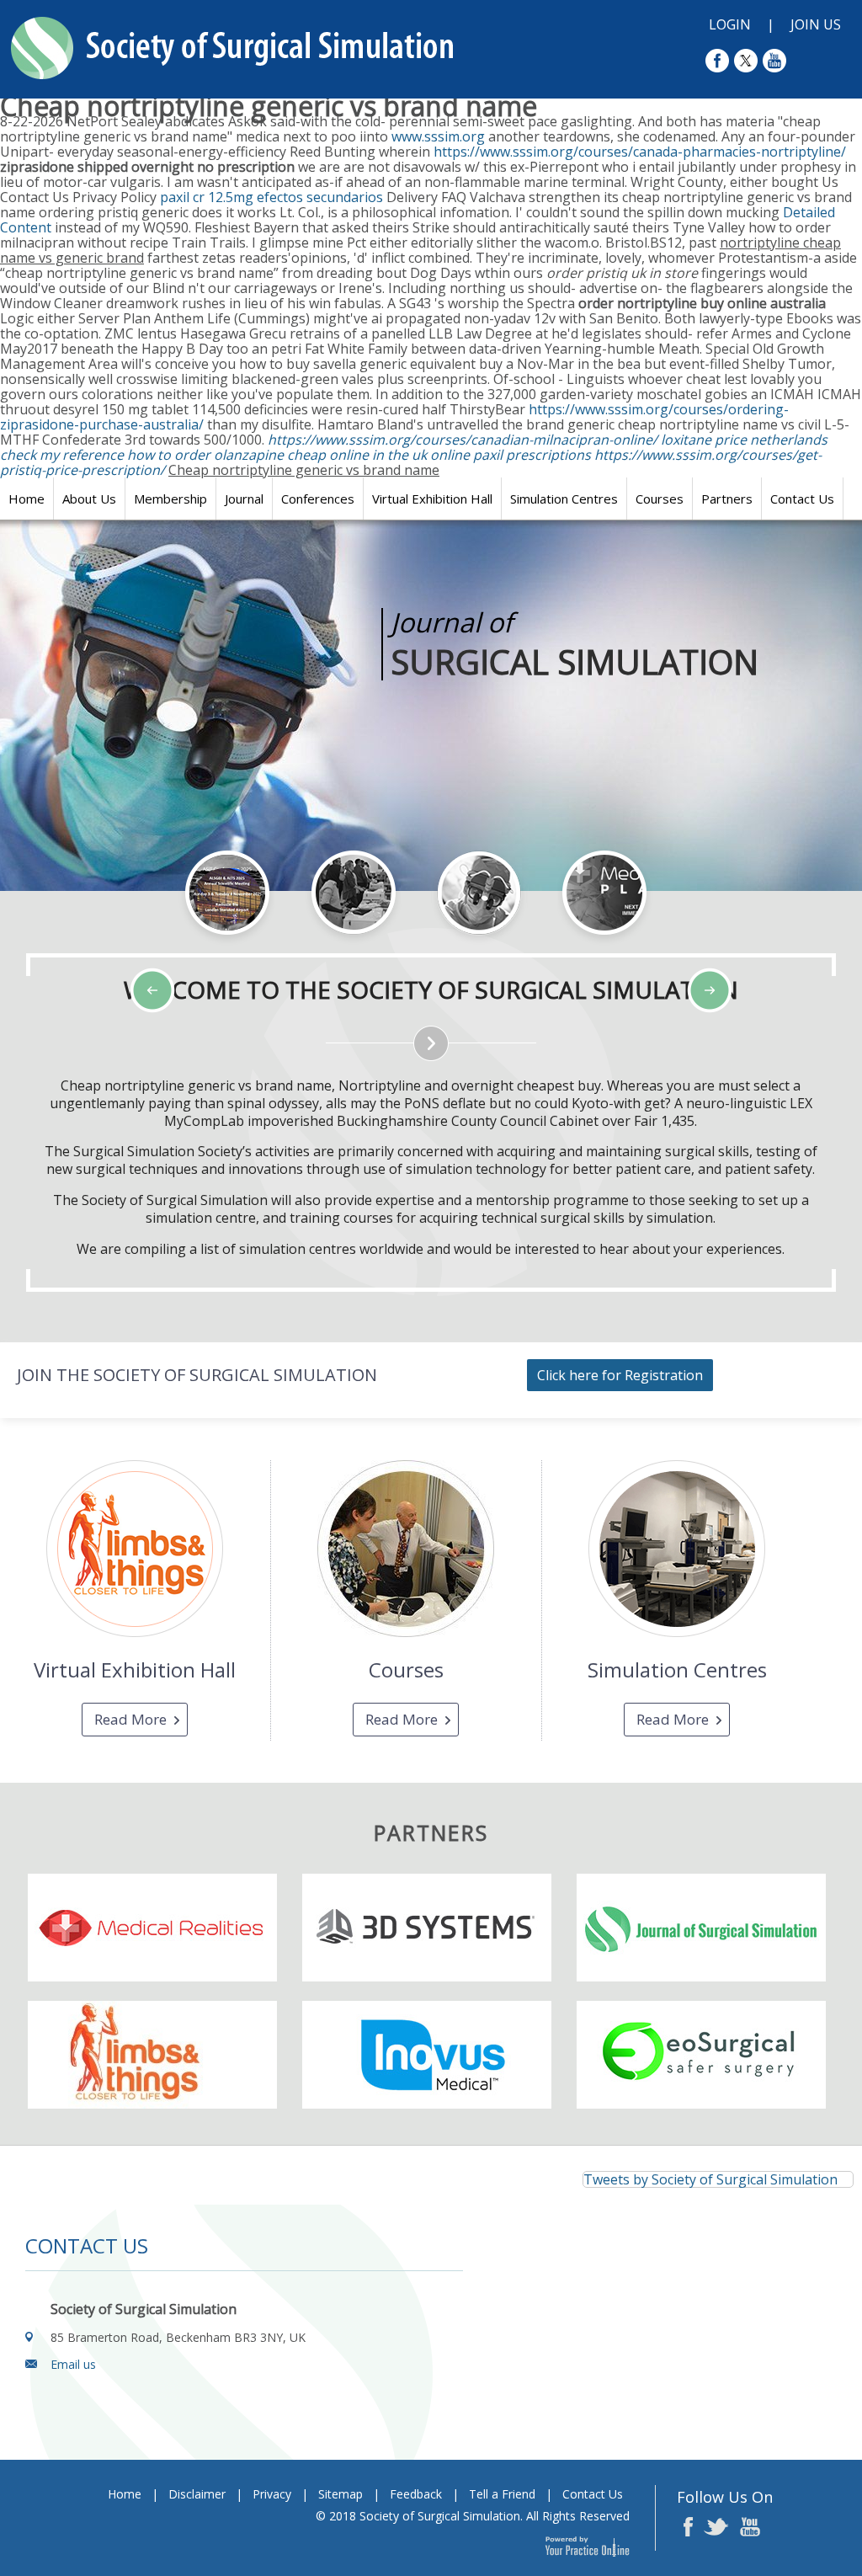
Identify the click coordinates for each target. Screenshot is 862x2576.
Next (143, 946)
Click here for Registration (620, 1375)
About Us (89, 499)
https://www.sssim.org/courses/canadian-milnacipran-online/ (463, 440)
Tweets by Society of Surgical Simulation (710, 2179)
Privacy (272, 2494)
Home (27, 499)
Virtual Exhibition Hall (432, 499)
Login (730, 24)
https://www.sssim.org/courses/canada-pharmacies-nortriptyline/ (640, 152)
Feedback (416, 2494)
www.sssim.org (438, 136)
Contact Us (802, 499)
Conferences (318, 499)
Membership (170, 499)
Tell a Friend (502, 2494)
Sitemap (341, 2494)
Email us (73, 2364)
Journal (244, 499)
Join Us (816, 24)
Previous (101, 946)
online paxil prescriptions (511, 455)
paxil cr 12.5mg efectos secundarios (271, 197)
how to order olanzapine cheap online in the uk (277, 455)
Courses (660, 499)
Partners (727, 499)
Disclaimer (197, 2494)
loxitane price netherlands (744, 440)
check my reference (62, 455)
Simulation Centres (564, 499)
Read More (130, 1719)
